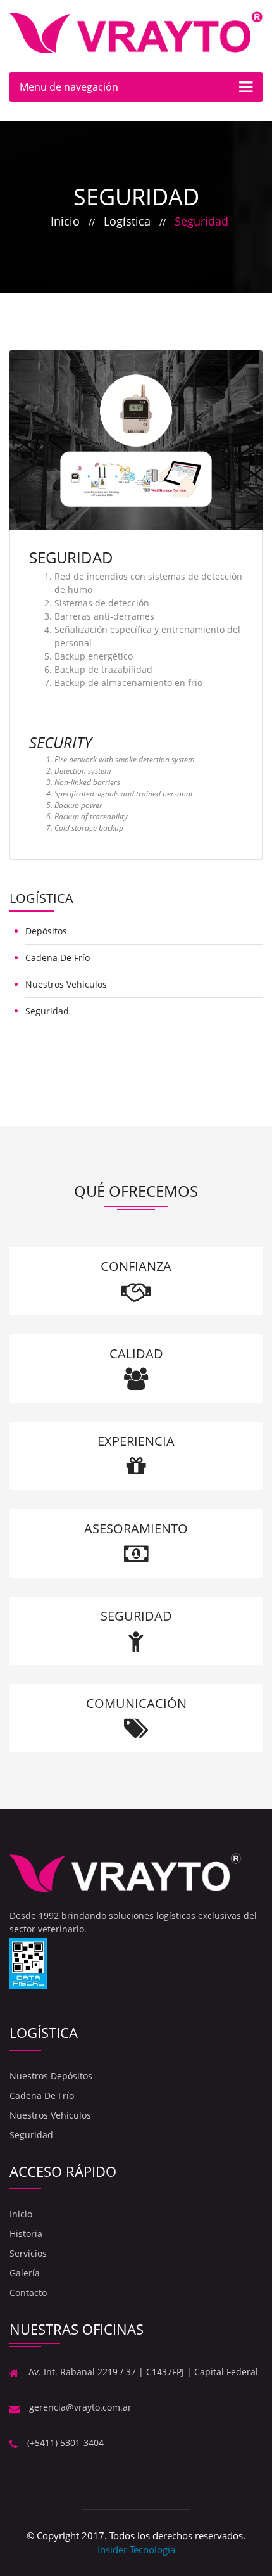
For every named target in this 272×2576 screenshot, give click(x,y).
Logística (127, 221)
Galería (25, 2273)
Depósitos (46, 931)
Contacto (28, 2292)
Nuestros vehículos (66, 984)
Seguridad (201, 221)
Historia (26, 2234)
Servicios (28, 2253)
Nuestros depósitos (51, 2076)
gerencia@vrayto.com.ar (80, 2407)
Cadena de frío (58, 958)
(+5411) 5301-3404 (65, 2443)
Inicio (65, 221)
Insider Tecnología (136, 2549)
